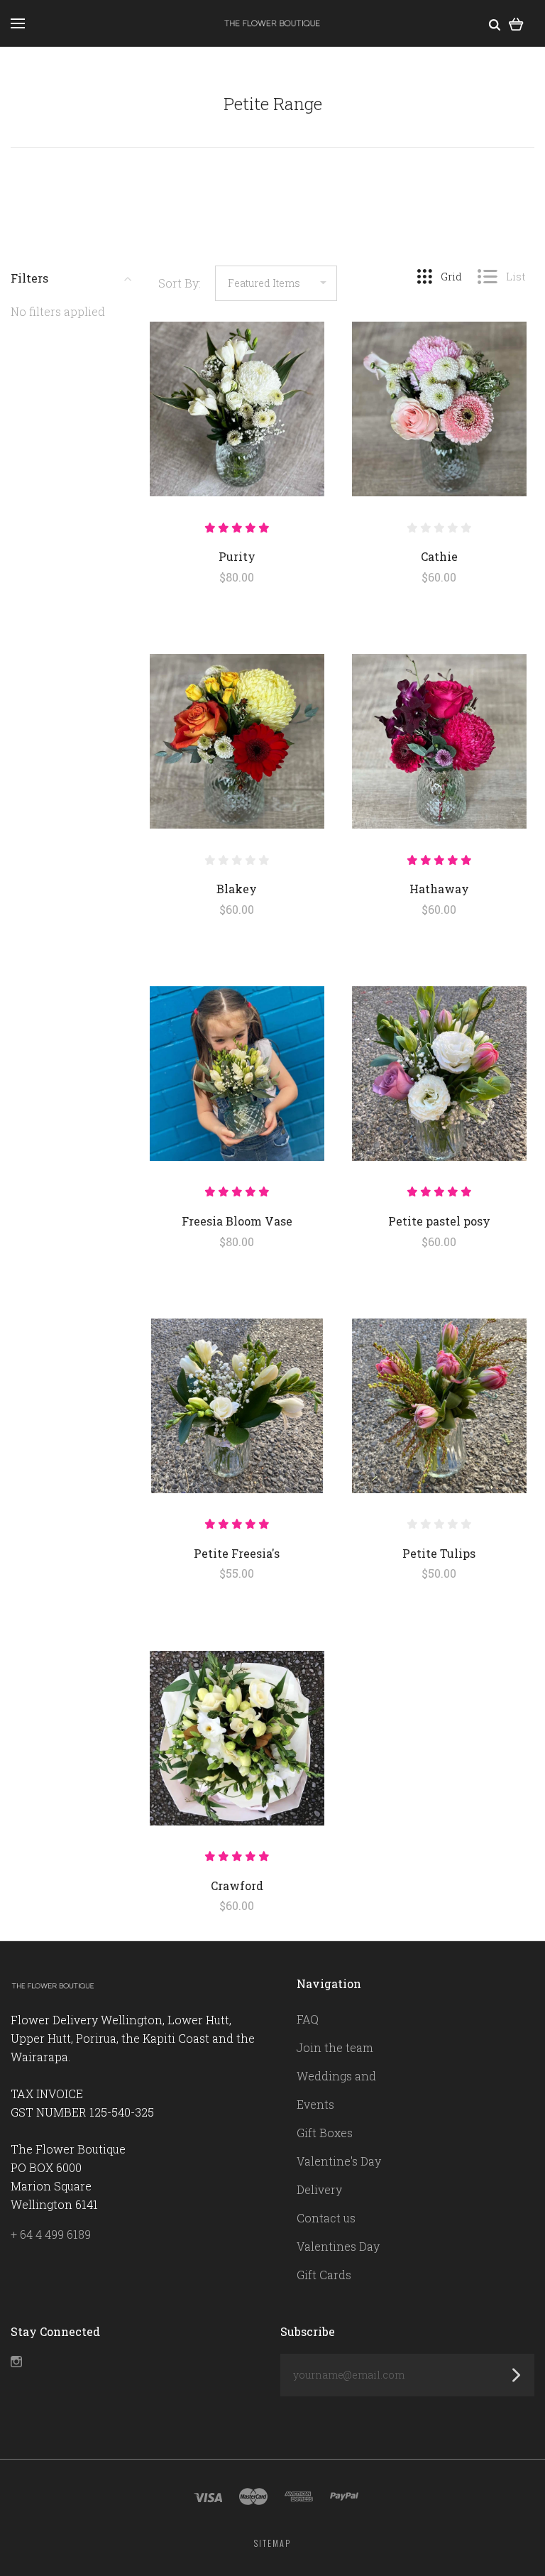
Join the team (335, 2047)
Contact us (326, 2218)
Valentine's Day (339, 2161)
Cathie (439, 556)
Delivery (319, 2189)
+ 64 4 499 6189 (51, 2234)
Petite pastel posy (439, 1221)
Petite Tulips (439, 1553)
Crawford (237, 1885)
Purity (237, 556)
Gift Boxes (325, 2133)
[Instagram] (16, 2363)
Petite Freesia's (237, 1553)
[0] (516, 23)
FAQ (308, 2019)
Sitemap (272, 2543)
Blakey (237, 889)
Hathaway (439, 889)
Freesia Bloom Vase (237, 1221)
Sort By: (180, 283)
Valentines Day (338, 2246)
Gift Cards (324, 2275)
